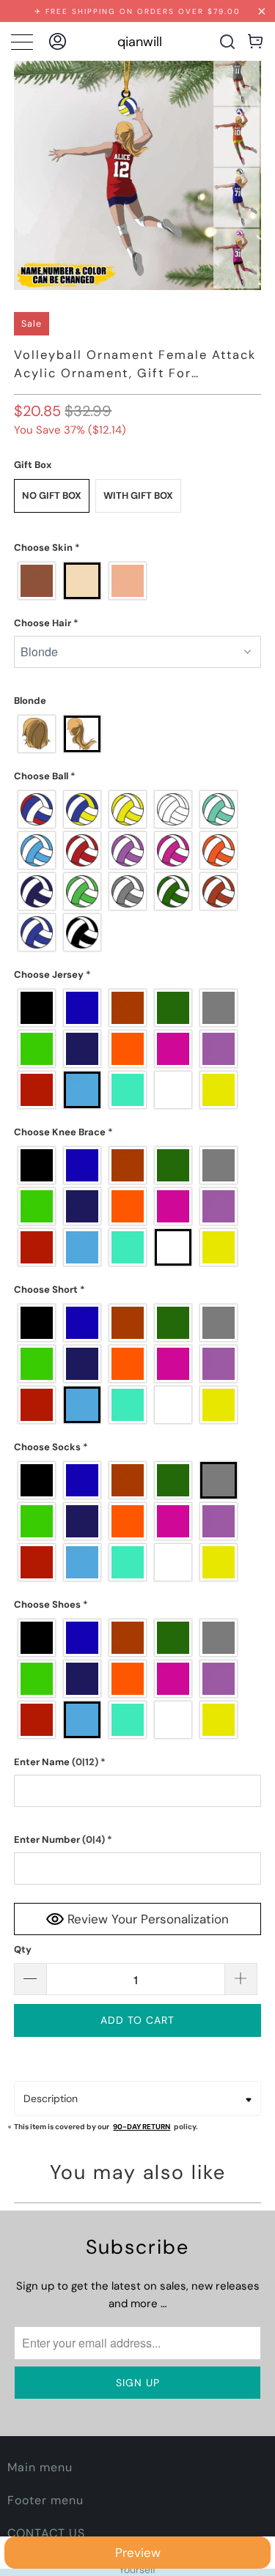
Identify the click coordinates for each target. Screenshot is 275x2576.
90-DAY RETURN (142, 2127)
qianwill (140, 42)
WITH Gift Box (138, 495)
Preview (138, 2553)
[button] (137, 548)
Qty (23, 1949)
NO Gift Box (52, 495)
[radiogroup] (137, 581)
